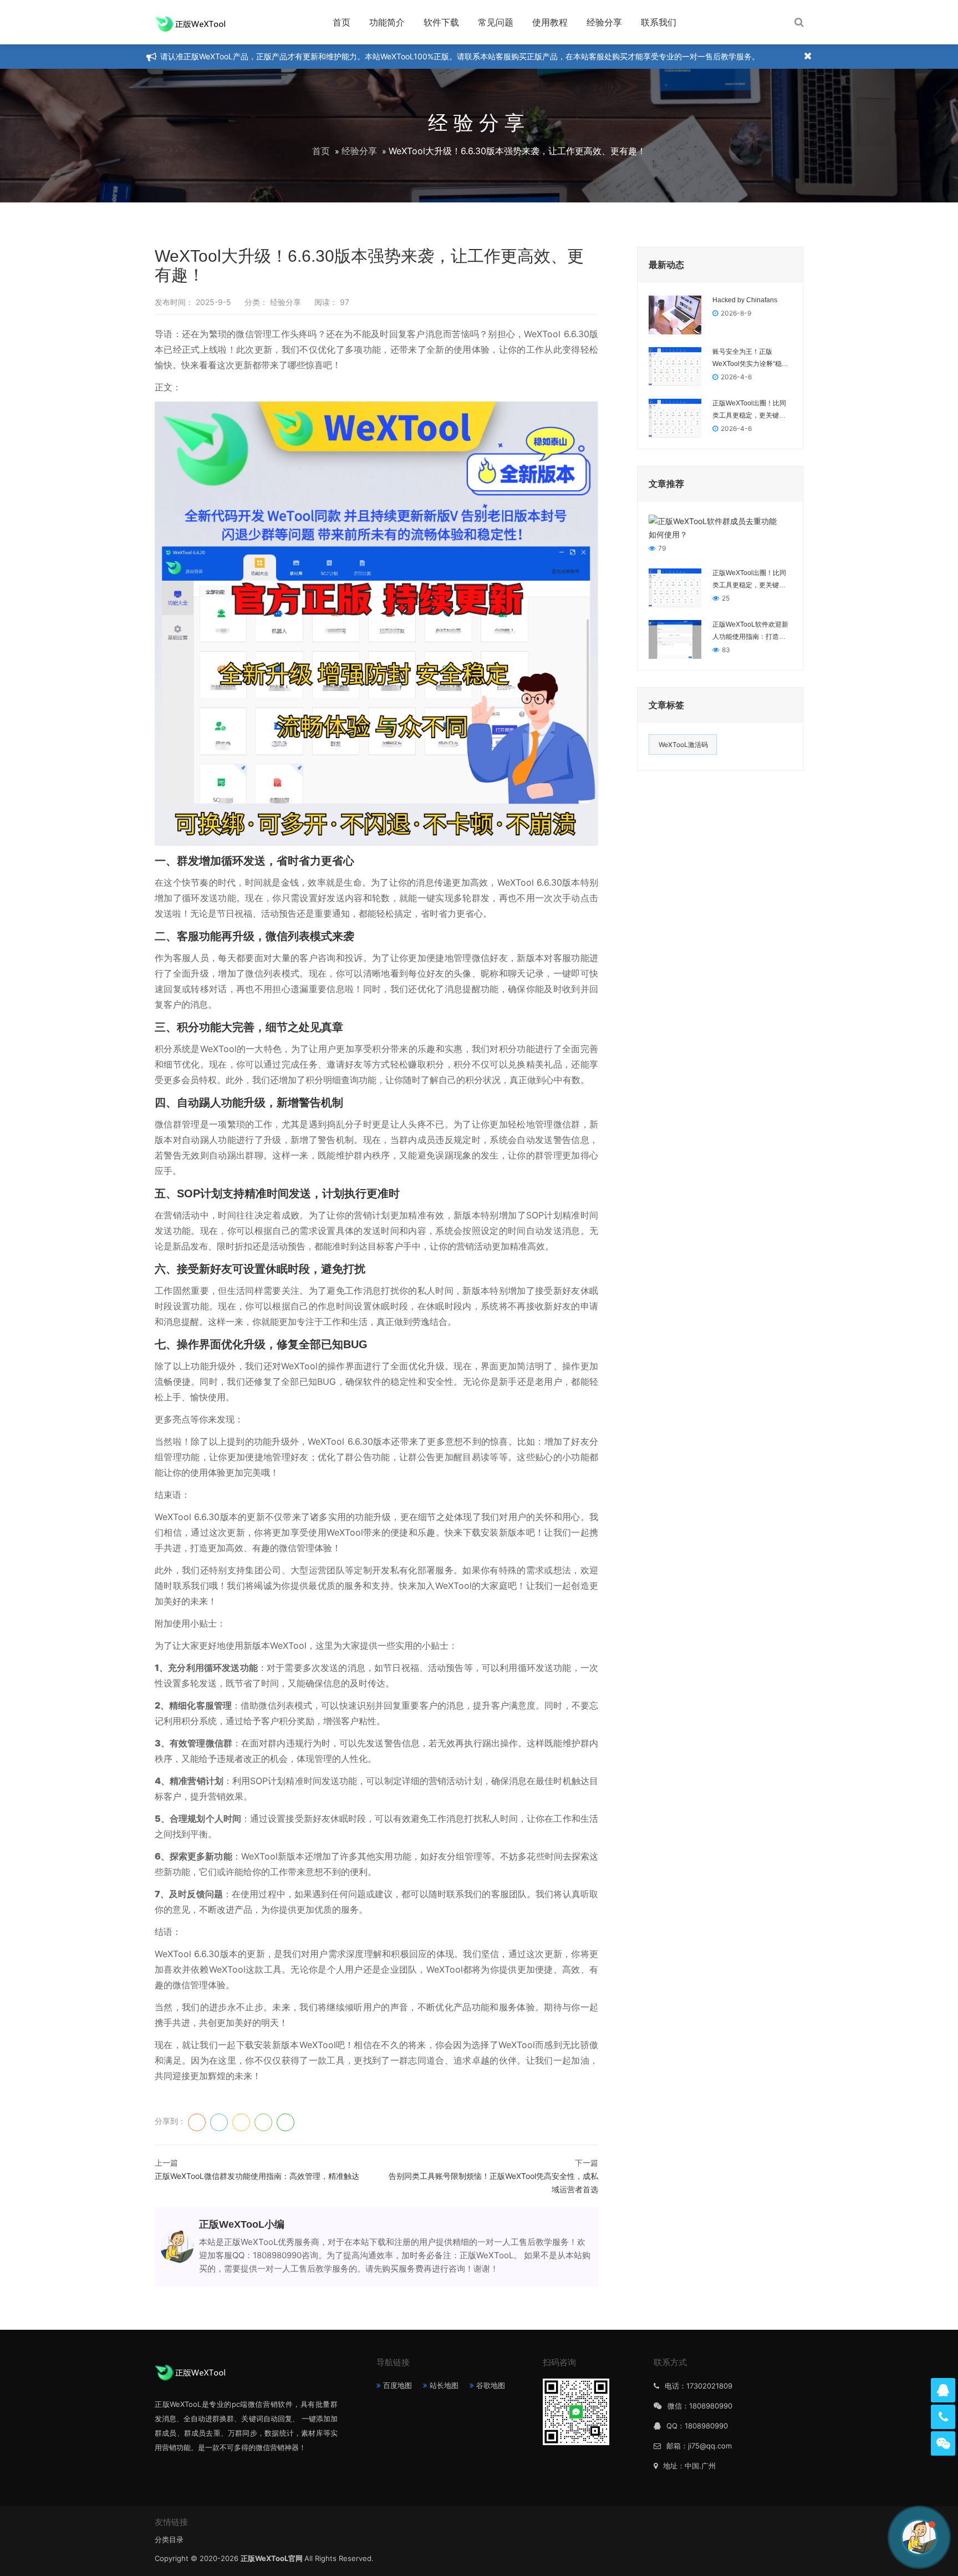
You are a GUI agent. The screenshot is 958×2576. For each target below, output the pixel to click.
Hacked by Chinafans (745, 300)
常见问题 (496, 22)
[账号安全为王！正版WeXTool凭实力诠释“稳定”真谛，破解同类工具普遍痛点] (675, 366)
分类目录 (169, 2539)
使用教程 (550, 22)
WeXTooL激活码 (683, 745)
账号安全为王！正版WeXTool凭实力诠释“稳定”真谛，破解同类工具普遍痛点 (751, 359)
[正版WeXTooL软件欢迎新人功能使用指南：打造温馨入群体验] (675, 639)
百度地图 (398, 2385)
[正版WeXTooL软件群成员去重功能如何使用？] (715, 527)
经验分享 (604, 22)
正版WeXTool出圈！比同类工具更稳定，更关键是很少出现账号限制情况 (749, 410)
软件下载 (441, 22)
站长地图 (444, 2385)
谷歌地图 (491, 2385)
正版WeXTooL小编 (242, 2224)
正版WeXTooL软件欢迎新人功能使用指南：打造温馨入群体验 (750, 632)
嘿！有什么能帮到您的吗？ (856, 2537)
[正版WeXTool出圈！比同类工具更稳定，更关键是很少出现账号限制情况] (675, 417)
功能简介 (387, 22)
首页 (342, 22)
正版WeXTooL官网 (272, 2558)
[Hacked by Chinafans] (675, 314)
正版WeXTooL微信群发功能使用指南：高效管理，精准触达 (257, 2176)
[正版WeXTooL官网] (190, 22)
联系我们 (659, 22)
